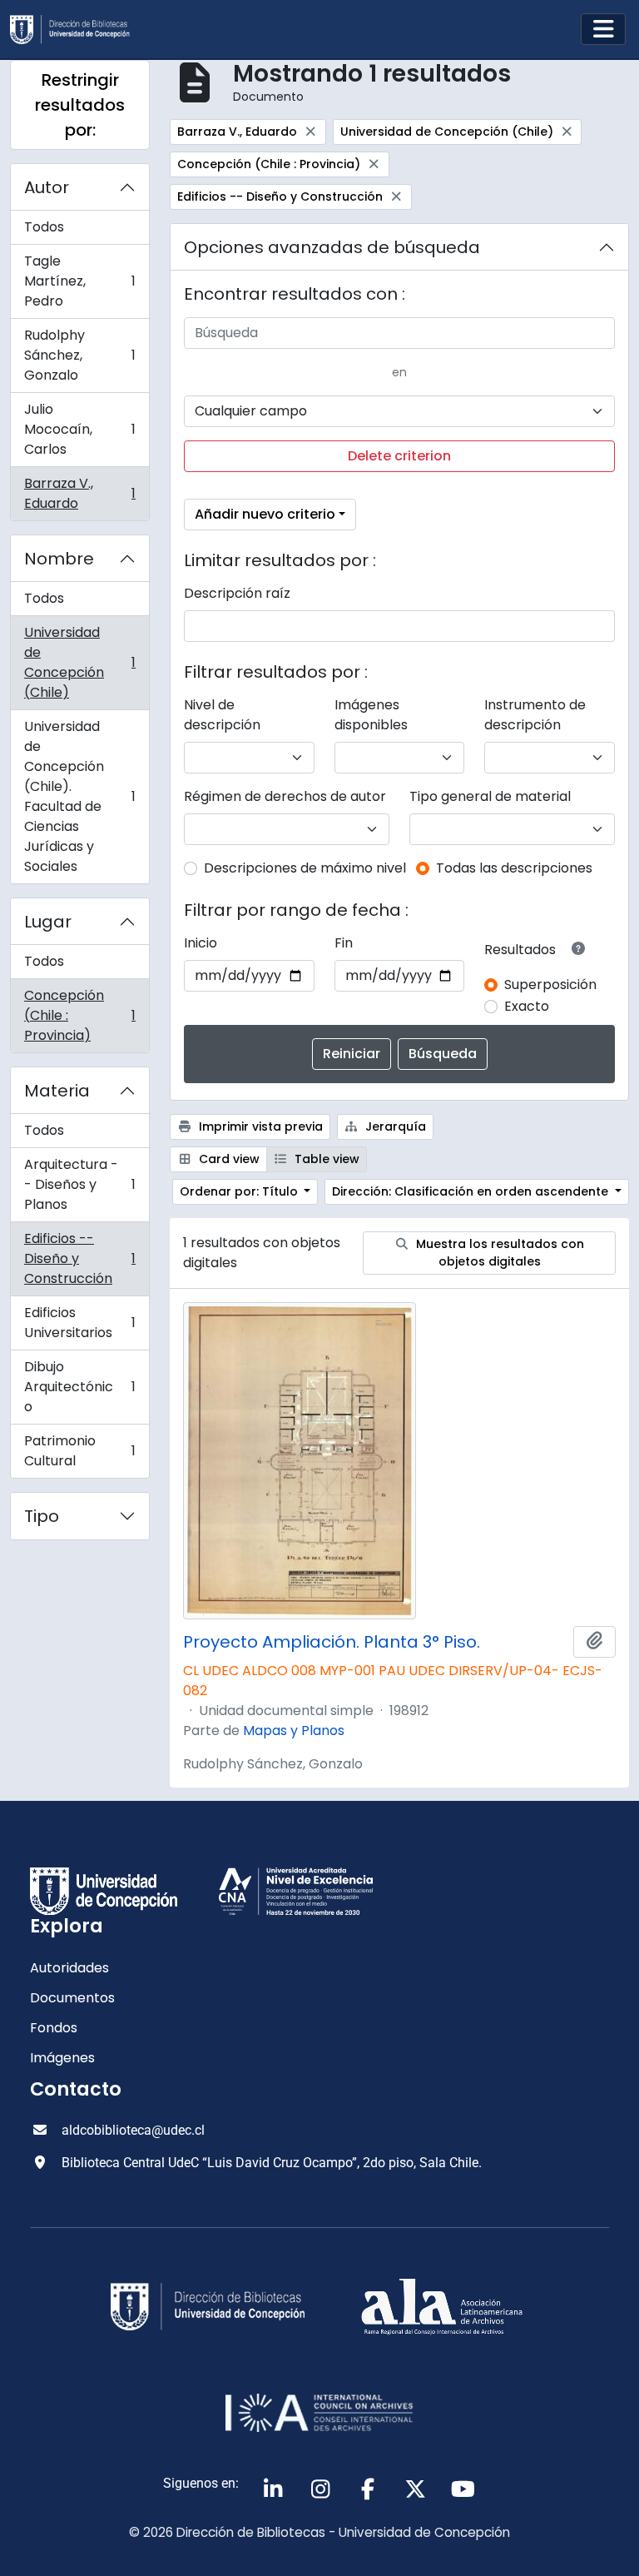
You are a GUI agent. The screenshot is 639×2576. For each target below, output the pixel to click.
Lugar (48, 922)
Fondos (54, 2028)
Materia (57, 1091)
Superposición (550, 985)
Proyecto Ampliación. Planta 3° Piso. (332, 1642)
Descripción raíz (237, 593)
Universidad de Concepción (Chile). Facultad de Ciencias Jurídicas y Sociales (79, 796)
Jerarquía (394, 1126)
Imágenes (62, 2058)
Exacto (527, 1006)
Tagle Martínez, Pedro (79, 281)
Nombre (59, 559)
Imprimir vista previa (259, 1126)
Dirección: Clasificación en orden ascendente (472, 1191)
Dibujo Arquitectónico (79, 1387)
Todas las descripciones (514, 868)
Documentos (72, 1998)
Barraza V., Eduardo (79, 493)
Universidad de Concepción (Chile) (79, 662)
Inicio (201, 943)
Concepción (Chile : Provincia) (79, 1015)
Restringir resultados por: (80, 105)
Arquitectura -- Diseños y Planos (79, 1184)
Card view (228, 1159)
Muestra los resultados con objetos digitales (498, 1253)
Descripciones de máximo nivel (305, 868)
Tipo (42, 1516)
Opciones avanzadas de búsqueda (332, 247)
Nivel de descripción (222, 715)
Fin (344, 943)
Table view (325, 1159)
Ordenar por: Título (240, 1191)
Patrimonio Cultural (79, 1451)
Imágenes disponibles (371, 715)
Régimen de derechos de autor (285, 796)
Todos (44, 227)
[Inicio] (77, 30)
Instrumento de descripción (535, 715)
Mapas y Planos (294, 1731)
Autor (47, 187)
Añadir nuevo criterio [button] (265, 514)
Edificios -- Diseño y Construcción (79, 1258)
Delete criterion (399, 456)
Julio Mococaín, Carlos (79, 429)
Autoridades (69, 1968)
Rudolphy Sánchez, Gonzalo (79, 355)
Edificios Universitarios (79, 1323)
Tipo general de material (490, 796)
